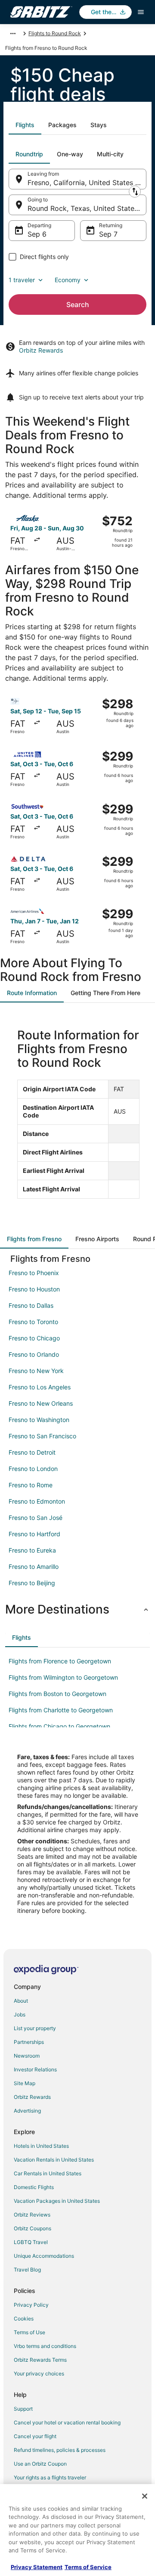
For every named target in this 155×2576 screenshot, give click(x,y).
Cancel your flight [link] (35, 2436)
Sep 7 (108, 234)
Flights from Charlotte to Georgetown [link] (61, 1710)
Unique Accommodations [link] (44, 2256)
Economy (68, 280)
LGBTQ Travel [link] (31, 2242)
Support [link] (23, 2409)
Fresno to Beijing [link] (32, 1583)
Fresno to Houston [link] (34, 1289)
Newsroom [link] (27, 2056)
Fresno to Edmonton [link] (37, 1501)
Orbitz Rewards (41, 350)
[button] (77, 1609)
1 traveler (22, 280)
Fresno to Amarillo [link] (34, 1567)
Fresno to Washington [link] (39, 1420)
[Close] (145, 2496)
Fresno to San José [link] (36, 1518)
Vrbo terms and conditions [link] (45, 2346)
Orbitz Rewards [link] (32, 2097)
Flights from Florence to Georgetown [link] (60, 1661)
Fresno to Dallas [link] (31, 1305)
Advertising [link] (27, 2111)
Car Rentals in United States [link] (48, 2173)
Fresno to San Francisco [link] (42, 1436)
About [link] (21, 2001)
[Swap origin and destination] (135, 192)
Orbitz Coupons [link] (33, 2228)
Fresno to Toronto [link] (33, 1322)
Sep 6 (37, 234)
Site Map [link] (25, 2083)
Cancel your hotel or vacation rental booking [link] (67, 2422)
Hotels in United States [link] (41, 2146)
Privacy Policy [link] (31, 2305)
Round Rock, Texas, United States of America (87, 208)
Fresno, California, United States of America (87, 183)
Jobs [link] (20, 2014)
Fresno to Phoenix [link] (34, 1273)
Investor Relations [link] (35, 2069)
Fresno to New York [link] (36, 1371)
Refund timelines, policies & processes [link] (60, 2450)
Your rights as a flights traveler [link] (50, 2477)
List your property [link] (35, 2028)
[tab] (25, 125)
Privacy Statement (37, 2567)
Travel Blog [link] (27, 2270)
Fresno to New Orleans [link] (41, 1403)
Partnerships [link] (29, 2042)
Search (78, 304)
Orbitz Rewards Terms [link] (40, 2360)
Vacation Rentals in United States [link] (54, 2160)
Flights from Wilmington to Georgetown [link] (63, 1677)
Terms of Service (88, 2567)
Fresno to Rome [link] (31, 1485)
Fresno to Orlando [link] (34, 1354)
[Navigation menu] (141, 12)
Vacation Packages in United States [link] (57, 2201)
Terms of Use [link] (29, 2332)
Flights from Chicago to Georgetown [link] (59, 1726)
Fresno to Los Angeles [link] (40, 1387)
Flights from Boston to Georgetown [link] (57, 1694)
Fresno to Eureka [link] (32, 1550)
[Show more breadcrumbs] (13, 33)
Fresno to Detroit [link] (32, 1452)
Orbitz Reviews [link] (32, 2215)
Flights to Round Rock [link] (55, 33)
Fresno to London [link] (33, 1469)
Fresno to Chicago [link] (34, 1338)
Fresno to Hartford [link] (34, 1534)
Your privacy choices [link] (39, 2374)
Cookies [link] (24, 2319)
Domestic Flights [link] (34, 2187)
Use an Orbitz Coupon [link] (40, 2464)
